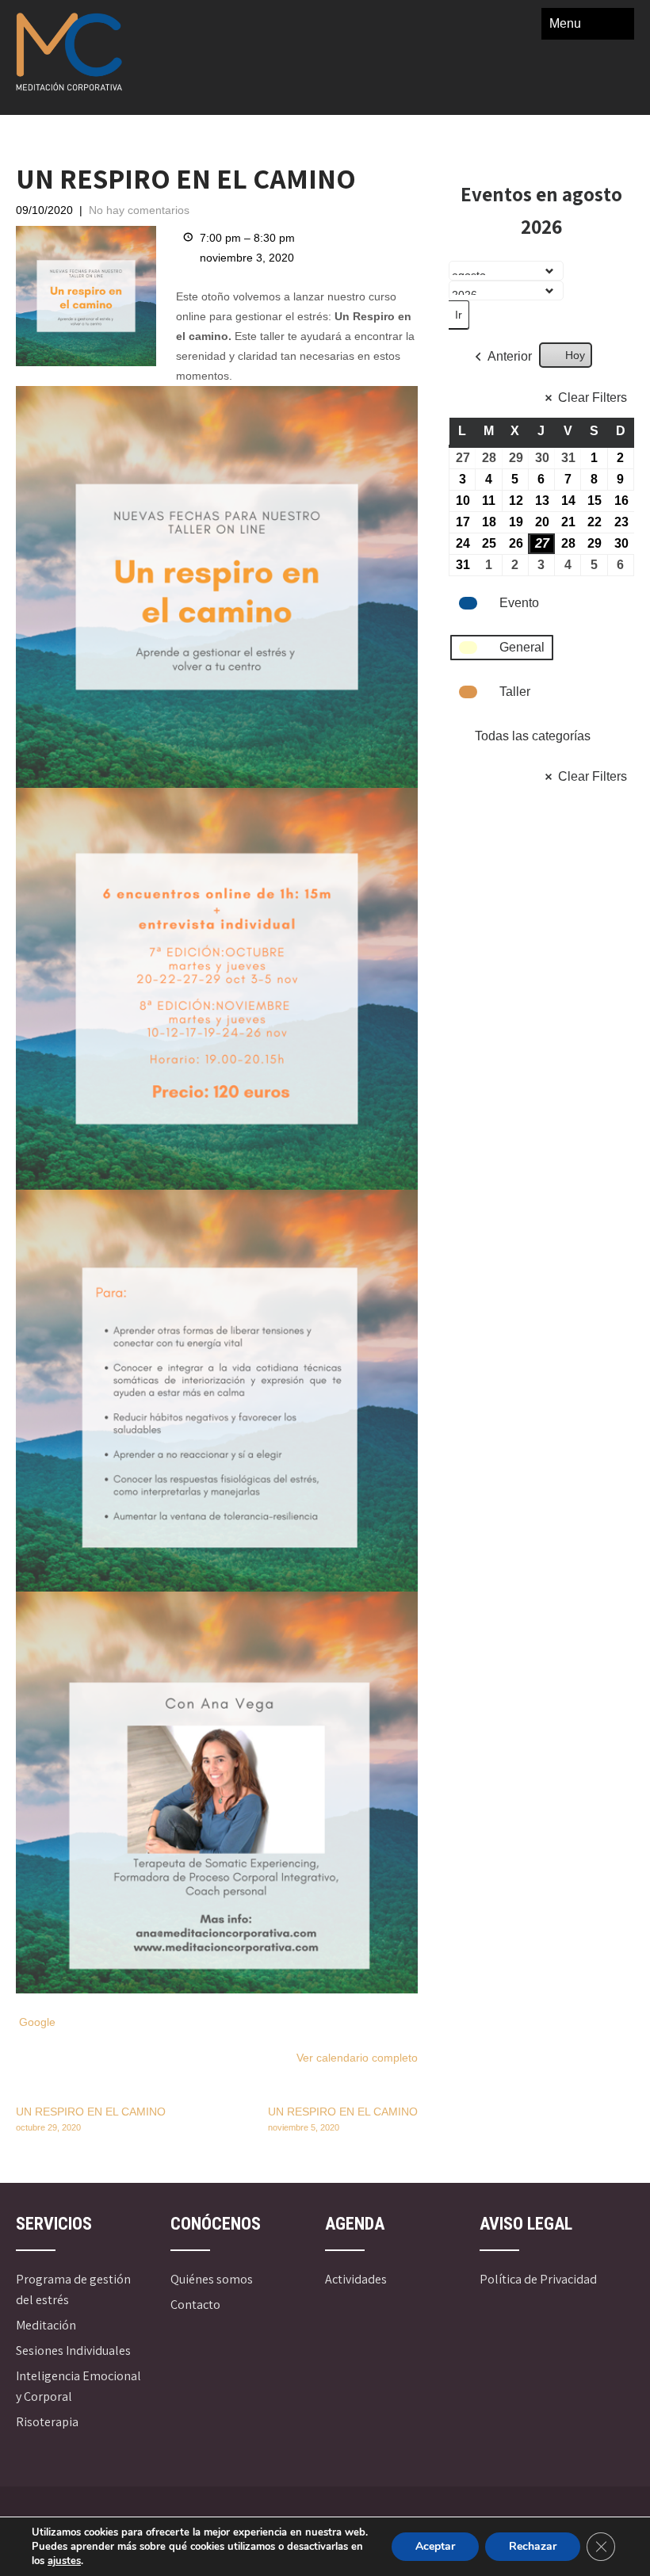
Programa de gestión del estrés (73, 2289)
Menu (565, 23)
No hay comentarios (139, 210)
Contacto (195, 2305)
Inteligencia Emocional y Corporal (78, 2386)
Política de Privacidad (538, 2279)
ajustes (64, 2561)
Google (37, 2022)
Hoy (575, 355)
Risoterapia (47, 2422)
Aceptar (435, 2546)
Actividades (356, 2279)
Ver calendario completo (357, 2058)
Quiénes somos (212, 2279)
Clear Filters (593, 397)
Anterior (510, 356)
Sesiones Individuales (73, 2351)
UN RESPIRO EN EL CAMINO (91, 2119)
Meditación (46, 2325)
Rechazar (533, 2546)
